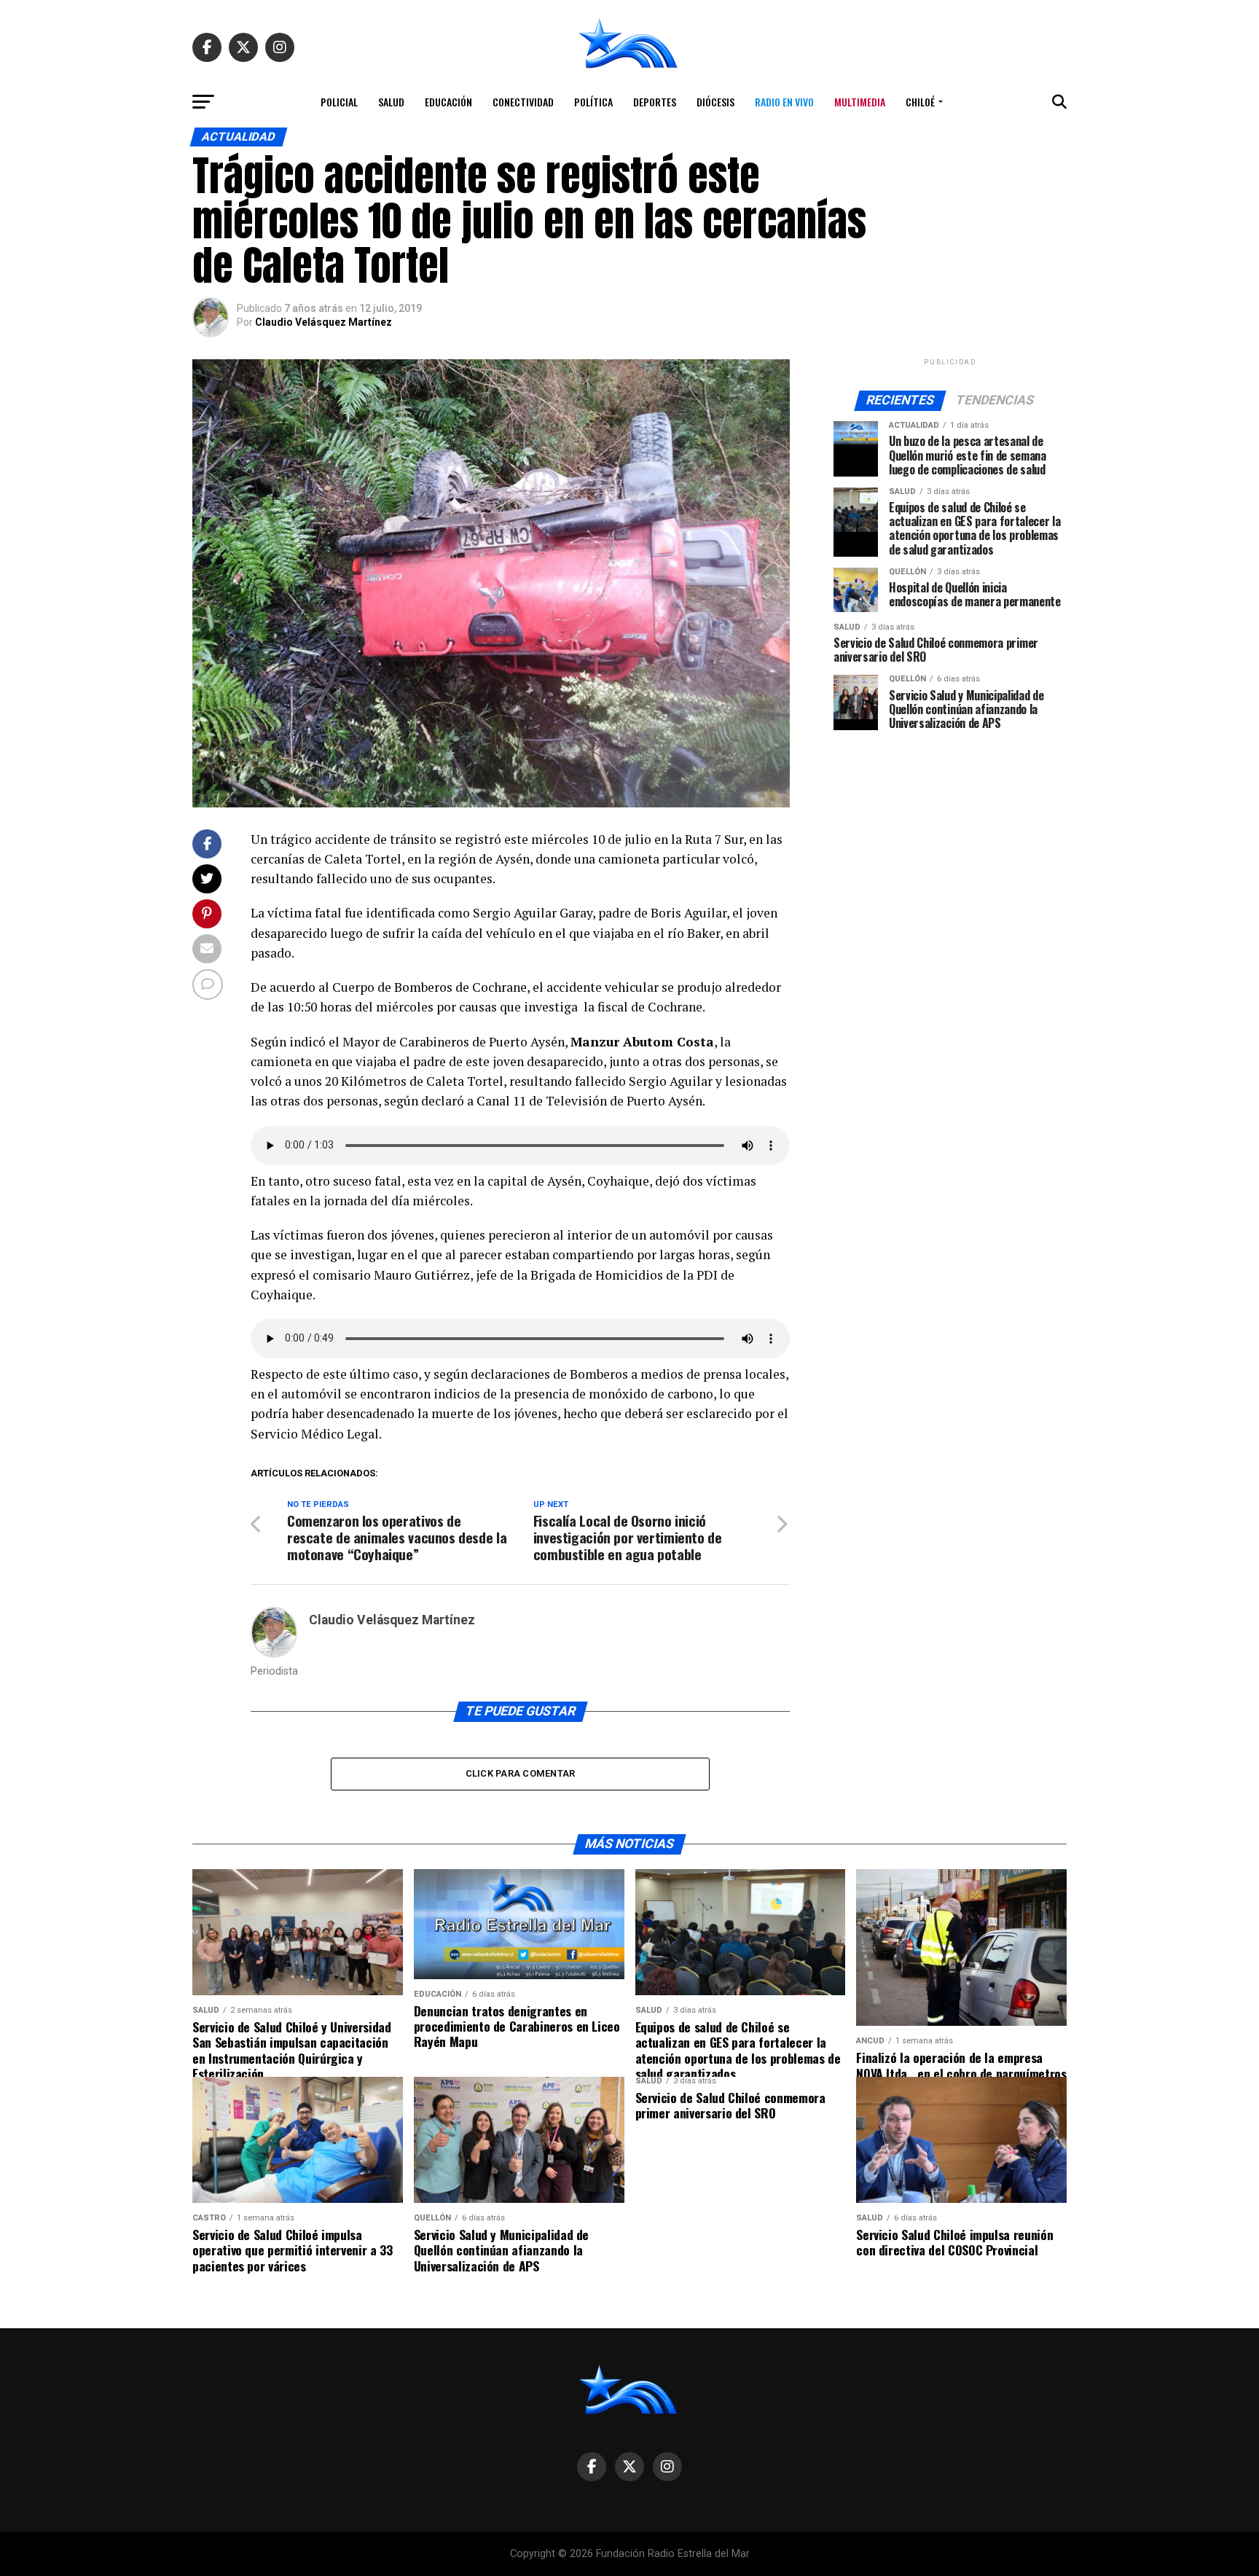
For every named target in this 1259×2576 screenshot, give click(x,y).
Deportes (655, 102)
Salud (391, 102)
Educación (448, 102)
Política (593, 102)
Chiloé (920, 102)
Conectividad (523, 102)
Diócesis (715, 102)
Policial (339, 102)
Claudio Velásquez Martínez (323, 322)
